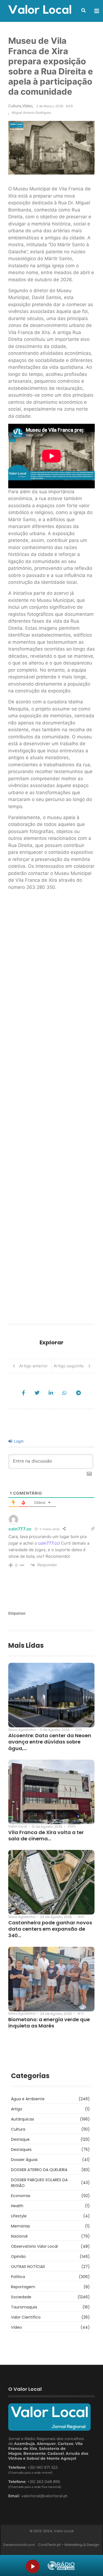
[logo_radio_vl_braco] (61, 2566)
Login (18, 1441)
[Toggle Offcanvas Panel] (97, 11)
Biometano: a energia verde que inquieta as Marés (49, 2023)
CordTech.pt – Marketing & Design (69, 2545)
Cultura (15, 106)
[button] (83, 10)
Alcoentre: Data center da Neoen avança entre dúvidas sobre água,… (50, 1742)
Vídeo (27, 106)
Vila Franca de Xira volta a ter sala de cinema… (46, 1836)
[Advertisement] (51, 1109)
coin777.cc (20, 1529)
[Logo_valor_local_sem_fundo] (40, 10)
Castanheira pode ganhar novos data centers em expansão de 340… (50, 1929)
